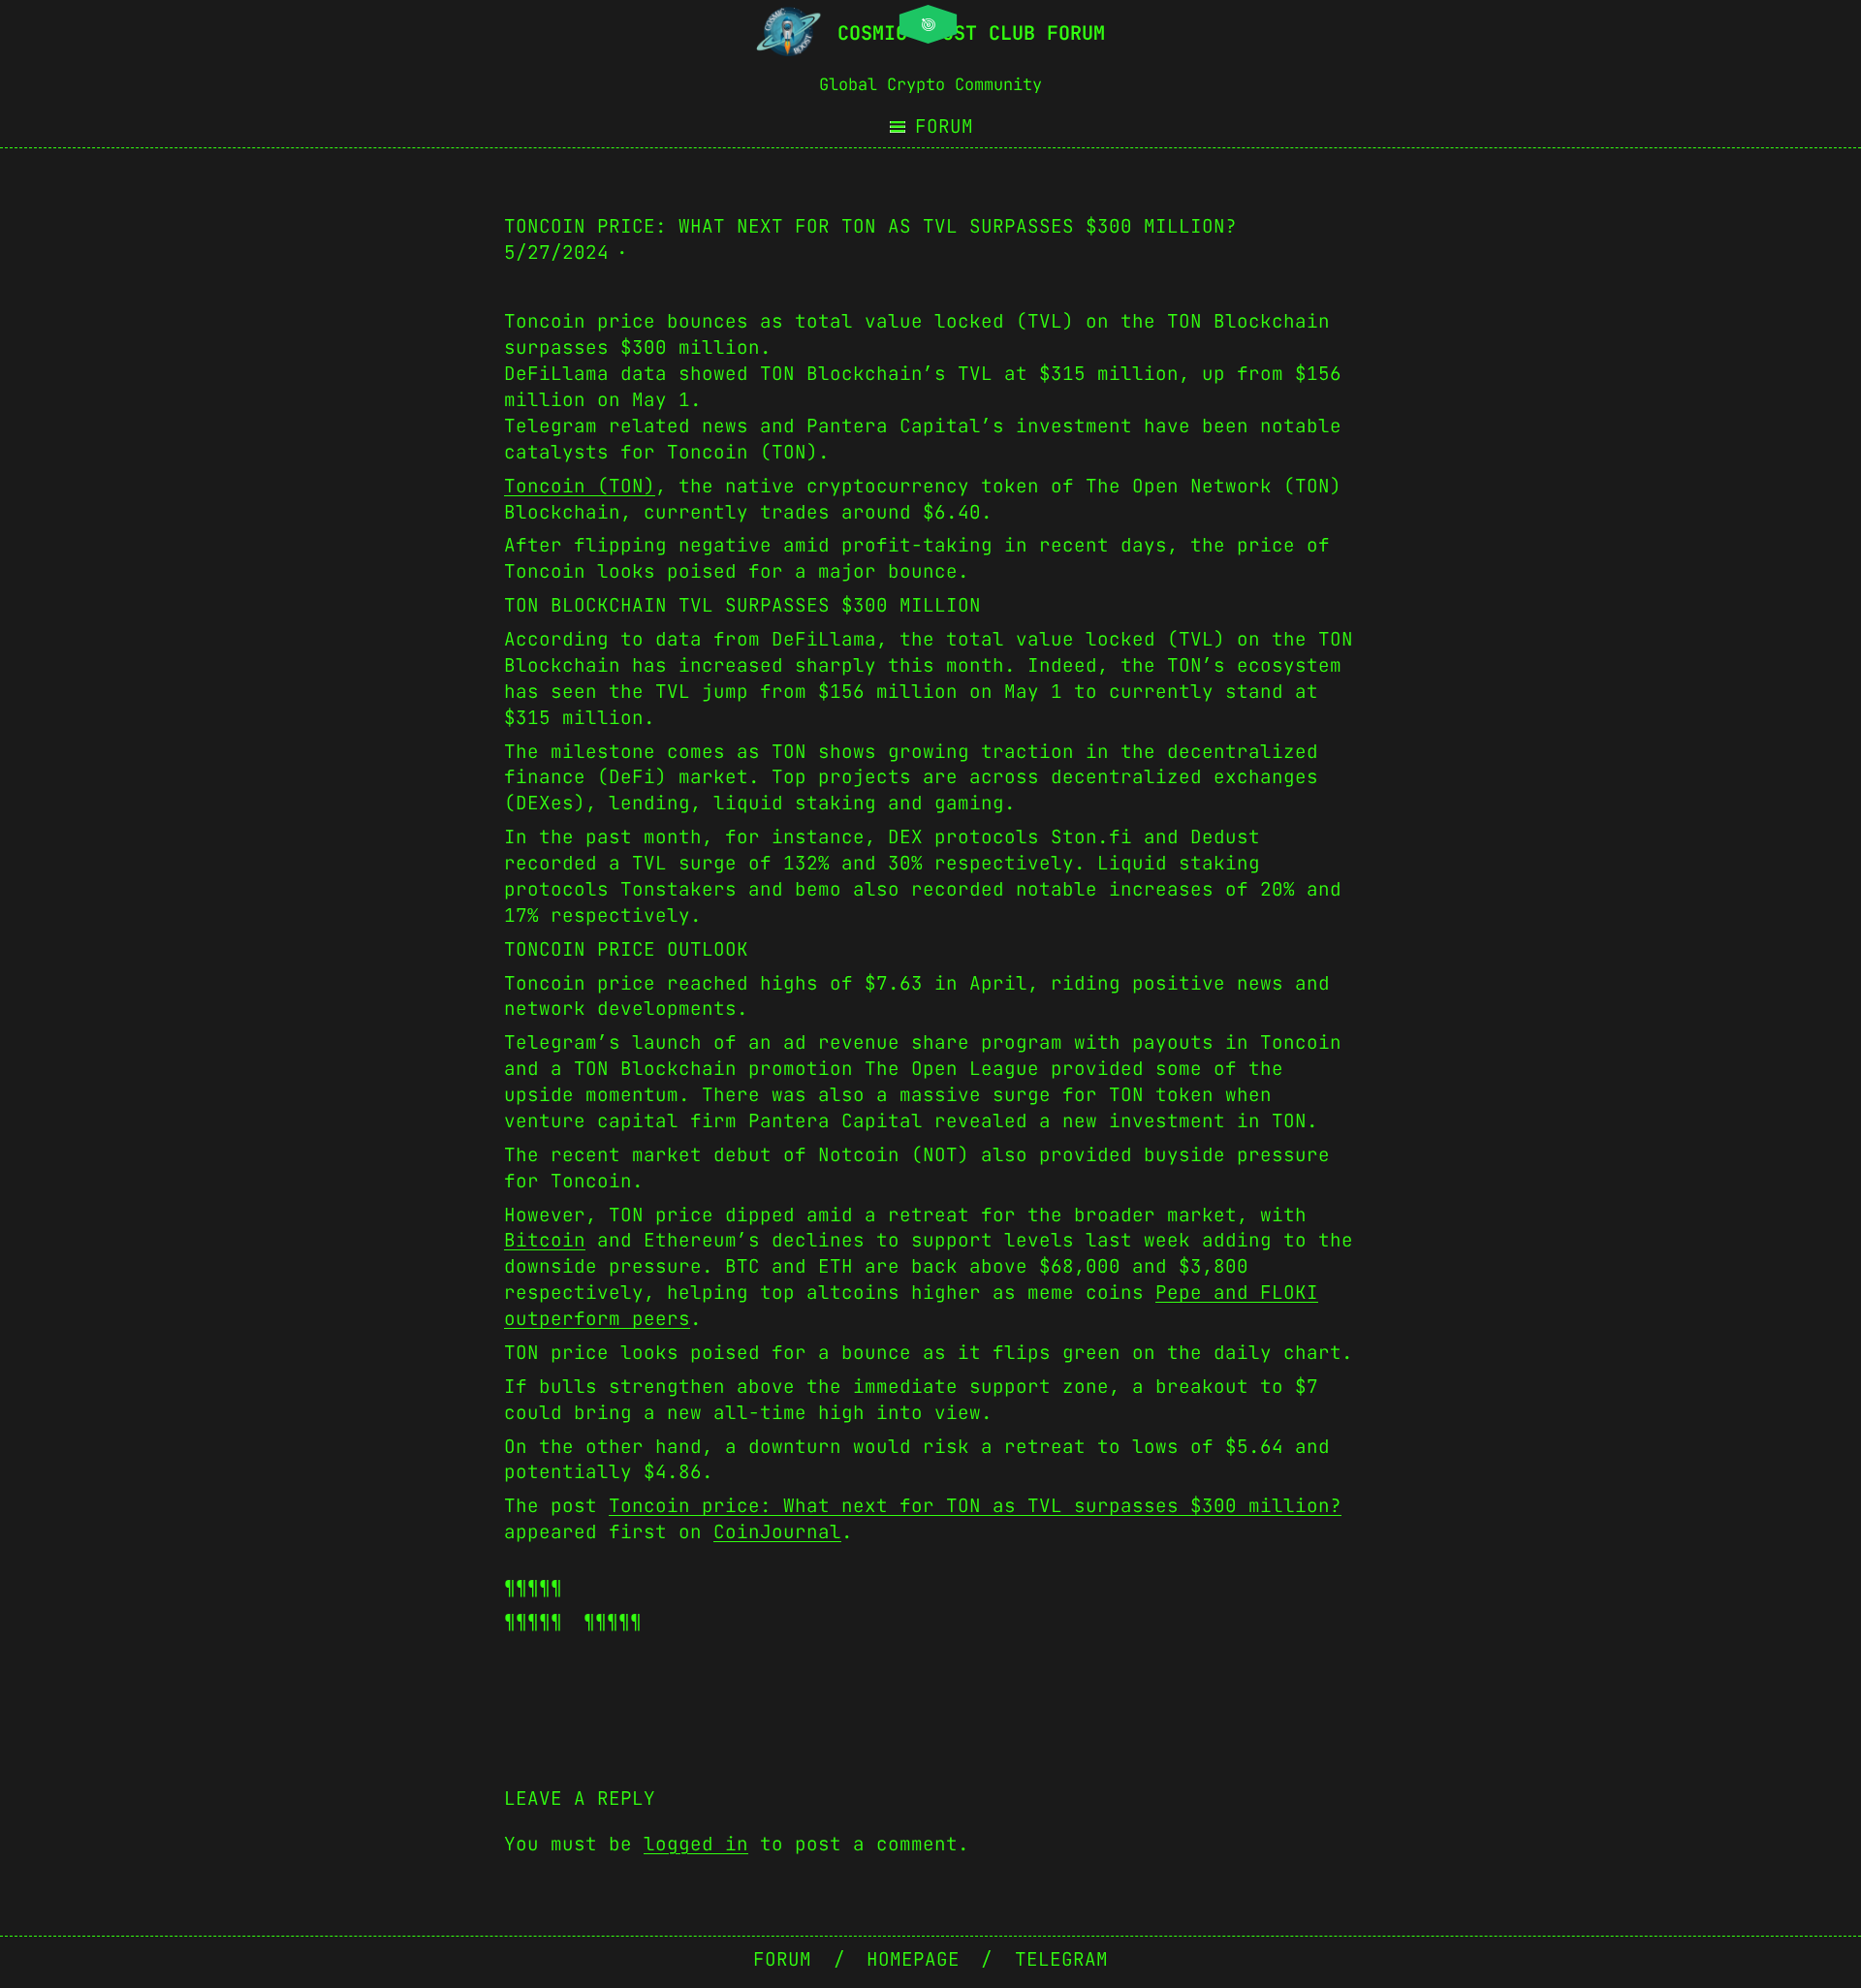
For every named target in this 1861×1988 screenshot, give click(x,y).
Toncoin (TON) (580, 486)
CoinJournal (777, 1531)
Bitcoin (545, 1240)
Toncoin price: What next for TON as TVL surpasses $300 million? (975, 1505)
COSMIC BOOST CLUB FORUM (971, 33)
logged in (696, 1844)
